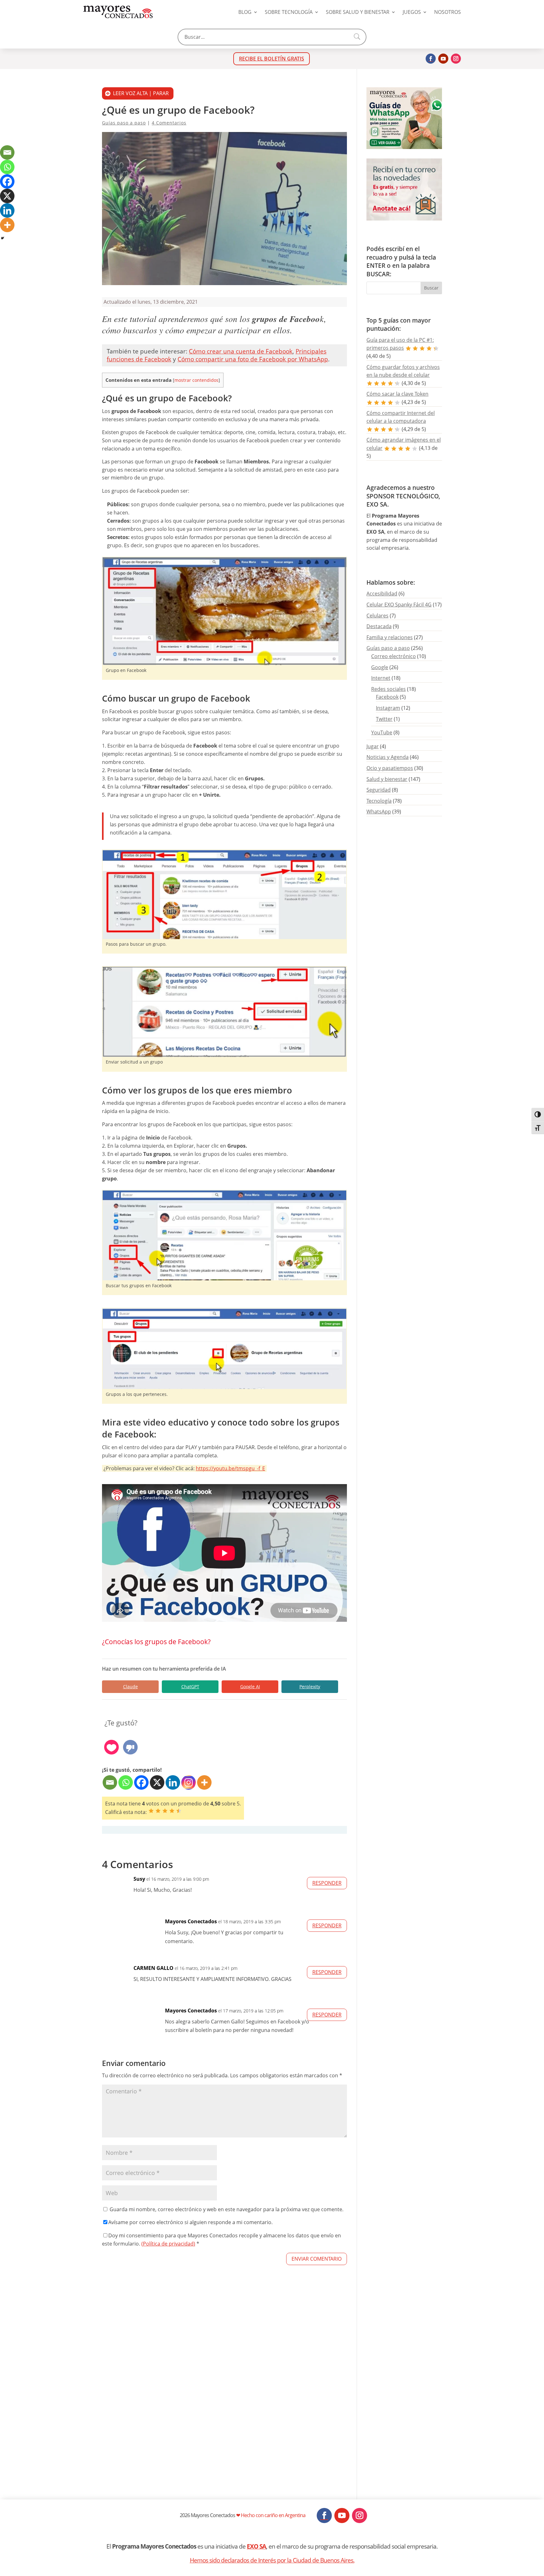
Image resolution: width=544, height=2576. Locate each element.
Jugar (373, 746)
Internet (381, 678)
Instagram (388, 708)
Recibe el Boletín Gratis (272, 59)
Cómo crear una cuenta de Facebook (241, 351)
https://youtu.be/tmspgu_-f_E (230, 1468)
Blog (245, 12)
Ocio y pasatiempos (390, 768)
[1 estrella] (151, 1811)
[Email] (110, 1782)
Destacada (379, 626)
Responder (327, 1883)
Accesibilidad (382, 594)
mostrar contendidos (196, 380)
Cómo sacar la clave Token (397, 394)
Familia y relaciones (390, 637)
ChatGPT (190, 1687)
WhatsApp (379, 812)
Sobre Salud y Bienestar (358, 12)
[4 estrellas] (172, 1811)
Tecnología (379, 801)
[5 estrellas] (179, 1811)
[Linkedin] (173, 1782)
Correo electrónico (394, 656)
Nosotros (448, 12)
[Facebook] (141, 1782)
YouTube (382, 732)
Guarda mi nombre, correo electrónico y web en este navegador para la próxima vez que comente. (227, 2209)
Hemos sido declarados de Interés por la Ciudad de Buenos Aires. (272, 2560)
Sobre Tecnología (289, 12)
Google (380, 667)
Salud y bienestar (387, 779)
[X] (157, 1782)
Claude (130, 1687)
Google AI (250, 1687)
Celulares (377, 616)
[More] (204, 1782)
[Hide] (3, 238)
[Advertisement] (224, 2400)
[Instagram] (189, 1782)
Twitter (384, 719)
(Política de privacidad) (168, 2244)
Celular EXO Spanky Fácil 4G (399, 605)
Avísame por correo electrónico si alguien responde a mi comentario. (190, 2222)
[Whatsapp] (126, 1782)
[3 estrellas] (165, 1811)
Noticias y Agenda (388, 757)
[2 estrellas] (158, 1811)
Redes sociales (388, 689)
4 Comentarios (169, 123)
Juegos (412, 12)
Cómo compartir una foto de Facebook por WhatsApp (253, 359)
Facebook (387, 697)
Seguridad (379, 790)
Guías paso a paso (124, 123)
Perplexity (310, 1687)
